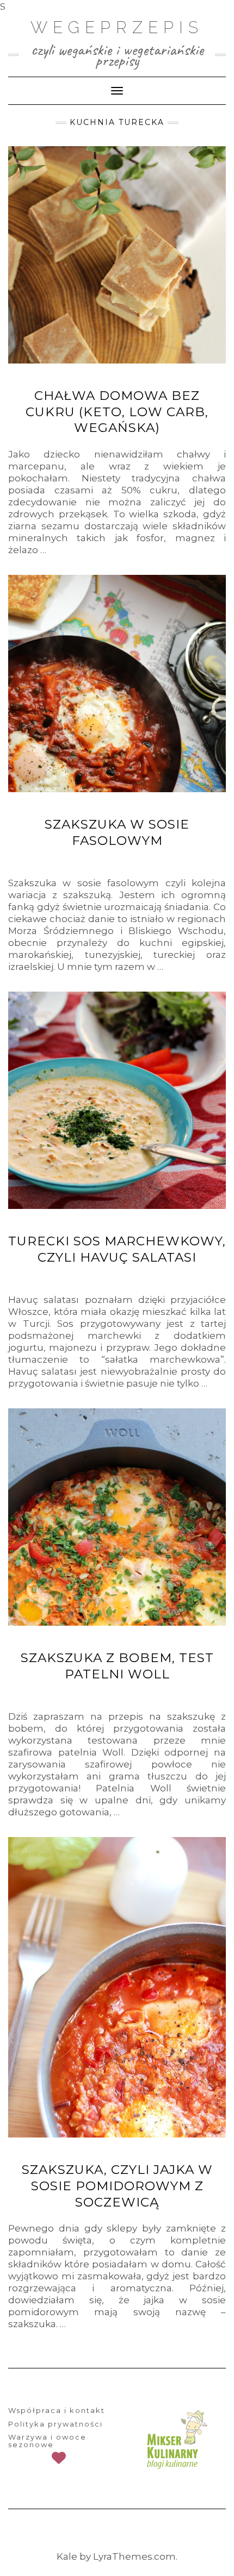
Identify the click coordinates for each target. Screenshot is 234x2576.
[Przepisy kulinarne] (175, 2440)
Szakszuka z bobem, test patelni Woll (117, 1666)
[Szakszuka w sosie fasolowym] (117, 684)
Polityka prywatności (56, 2424)
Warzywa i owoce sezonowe (47, 2441)
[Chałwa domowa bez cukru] (117, 255)
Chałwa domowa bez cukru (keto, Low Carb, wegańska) (117, 412)
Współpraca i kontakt (57, 2410)
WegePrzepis (117, 27)
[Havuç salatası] (117, 1100)
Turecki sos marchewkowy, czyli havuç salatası (117, 1249)
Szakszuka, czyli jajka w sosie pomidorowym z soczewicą (117, 2186)
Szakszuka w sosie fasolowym (117, 832)
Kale (67, 2556)
